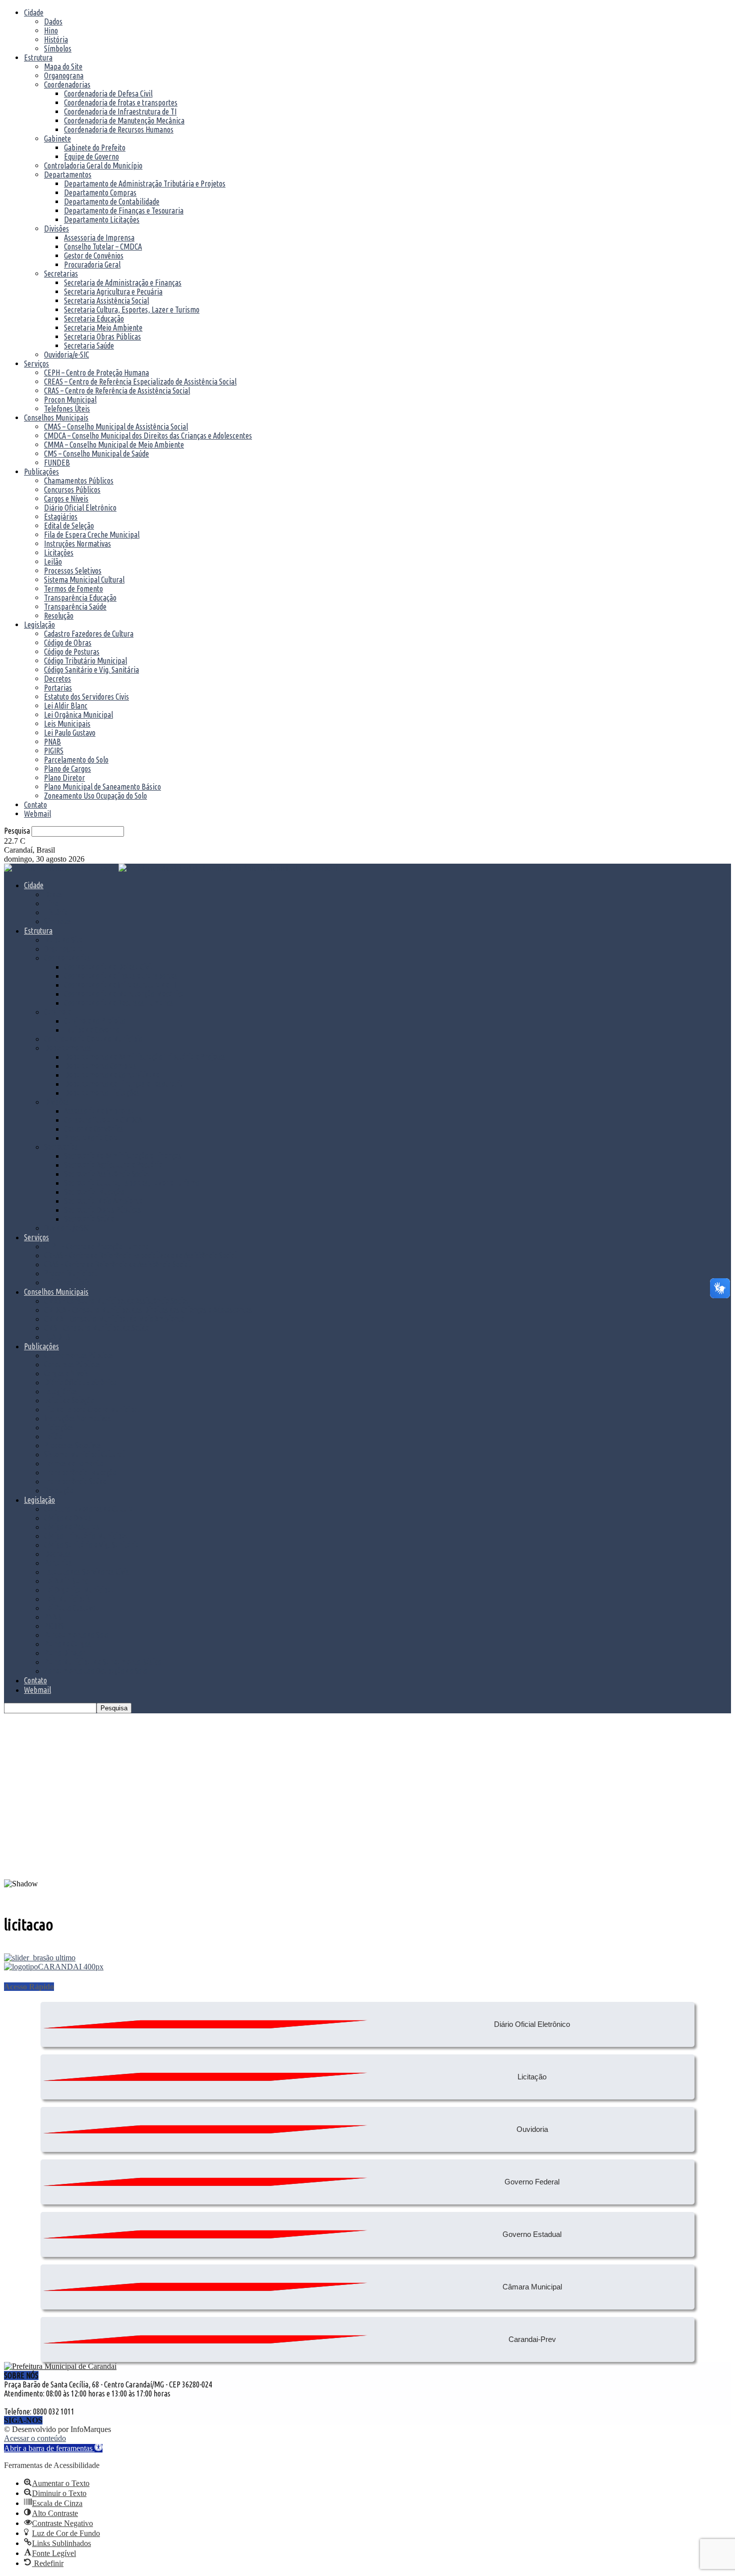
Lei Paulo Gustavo (70, 733)
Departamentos (68, 175)
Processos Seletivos (73, 571)
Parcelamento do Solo (76, 760)
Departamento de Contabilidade (112, 202)
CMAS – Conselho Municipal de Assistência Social (116, 427)
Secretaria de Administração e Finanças (123, 283)
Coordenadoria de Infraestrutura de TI (120, 112)
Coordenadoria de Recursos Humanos (119, 130)
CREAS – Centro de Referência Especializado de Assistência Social (140, 382)
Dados (53, 22)
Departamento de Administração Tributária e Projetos (145, 184)
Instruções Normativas (77, 544)
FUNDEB (57, 463)
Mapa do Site (63, 67)
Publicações (41, 472)
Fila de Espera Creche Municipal (92, 535)
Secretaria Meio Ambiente (103, 328)
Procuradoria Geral (92, 265)
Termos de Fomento (73, 589)
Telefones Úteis (67, 409)
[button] (367, 1855)
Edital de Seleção (69, 526)
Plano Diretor (64, 778)
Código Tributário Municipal (85, 661)
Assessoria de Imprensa (99, 238)
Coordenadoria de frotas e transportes (121, 103)
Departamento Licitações (102, 220)
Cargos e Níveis (66, 499)
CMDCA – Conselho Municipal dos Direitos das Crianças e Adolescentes (148, 436)
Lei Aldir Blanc (66, 706)
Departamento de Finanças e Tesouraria (124, 211)
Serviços (36, 364)
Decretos (57, 679)
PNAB (52, 742)
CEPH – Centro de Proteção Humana (96, 373)
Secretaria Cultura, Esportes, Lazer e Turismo (132, 310)
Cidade (34, 13)
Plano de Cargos (67, 769)
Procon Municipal (70, 400)
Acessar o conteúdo (35, 2438)
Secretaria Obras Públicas (102, 337)
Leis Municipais (67, 724)
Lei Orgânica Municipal (78, 715)
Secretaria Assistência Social (106, 301)
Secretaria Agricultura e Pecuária (113, 292)
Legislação (39, 625)
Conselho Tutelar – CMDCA (103, 247)
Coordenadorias (67, 85)
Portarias (58, 688)
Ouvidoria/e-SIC (66, 355)
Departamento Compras (100, 193)
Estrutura (38, 58)
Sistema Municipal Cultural (84, 580)
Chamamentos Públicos (79, 481)
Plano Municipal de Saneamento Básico (102, 787)
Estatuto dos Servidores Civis (86, 697)
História (56, 40)
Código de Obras (68, 643)
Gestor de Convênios (94, 256)
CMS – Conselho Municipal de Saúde (96, 454)
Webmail (37, 814)
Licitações (59, 553)
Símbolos (58, 49)
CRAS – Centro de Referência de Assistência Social (117, 391)
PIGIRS (54, 751)
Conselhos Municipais (56, 418)
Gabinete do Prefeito (95, 148)
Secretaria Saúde (89, 346)
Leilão (53, 562)
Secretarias (61, 274)
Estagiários (61, 517)
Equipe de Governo (91, 157)
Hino (51, 31)
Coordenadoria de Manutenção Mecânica (124, 121)
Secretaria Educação (94, 319)
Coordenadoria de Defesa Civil (108, 94)
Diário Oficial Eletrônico (80, 508)
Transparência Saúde (75, 607)
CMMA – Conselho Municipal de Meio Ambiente (114, 445)
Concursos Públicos (72, 490)
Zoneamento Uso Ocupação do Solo (95, 796)
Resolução (59, 616)
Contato (35, 805)
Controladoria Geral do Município (93, 166)
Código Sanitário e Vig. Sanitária (91, 670)
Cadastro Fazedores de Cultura (89, 634)
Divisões (56, 229)
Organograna (64, 76)
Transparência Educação (80, 598)
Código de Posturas (72, 652)
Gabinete (57, 139)
